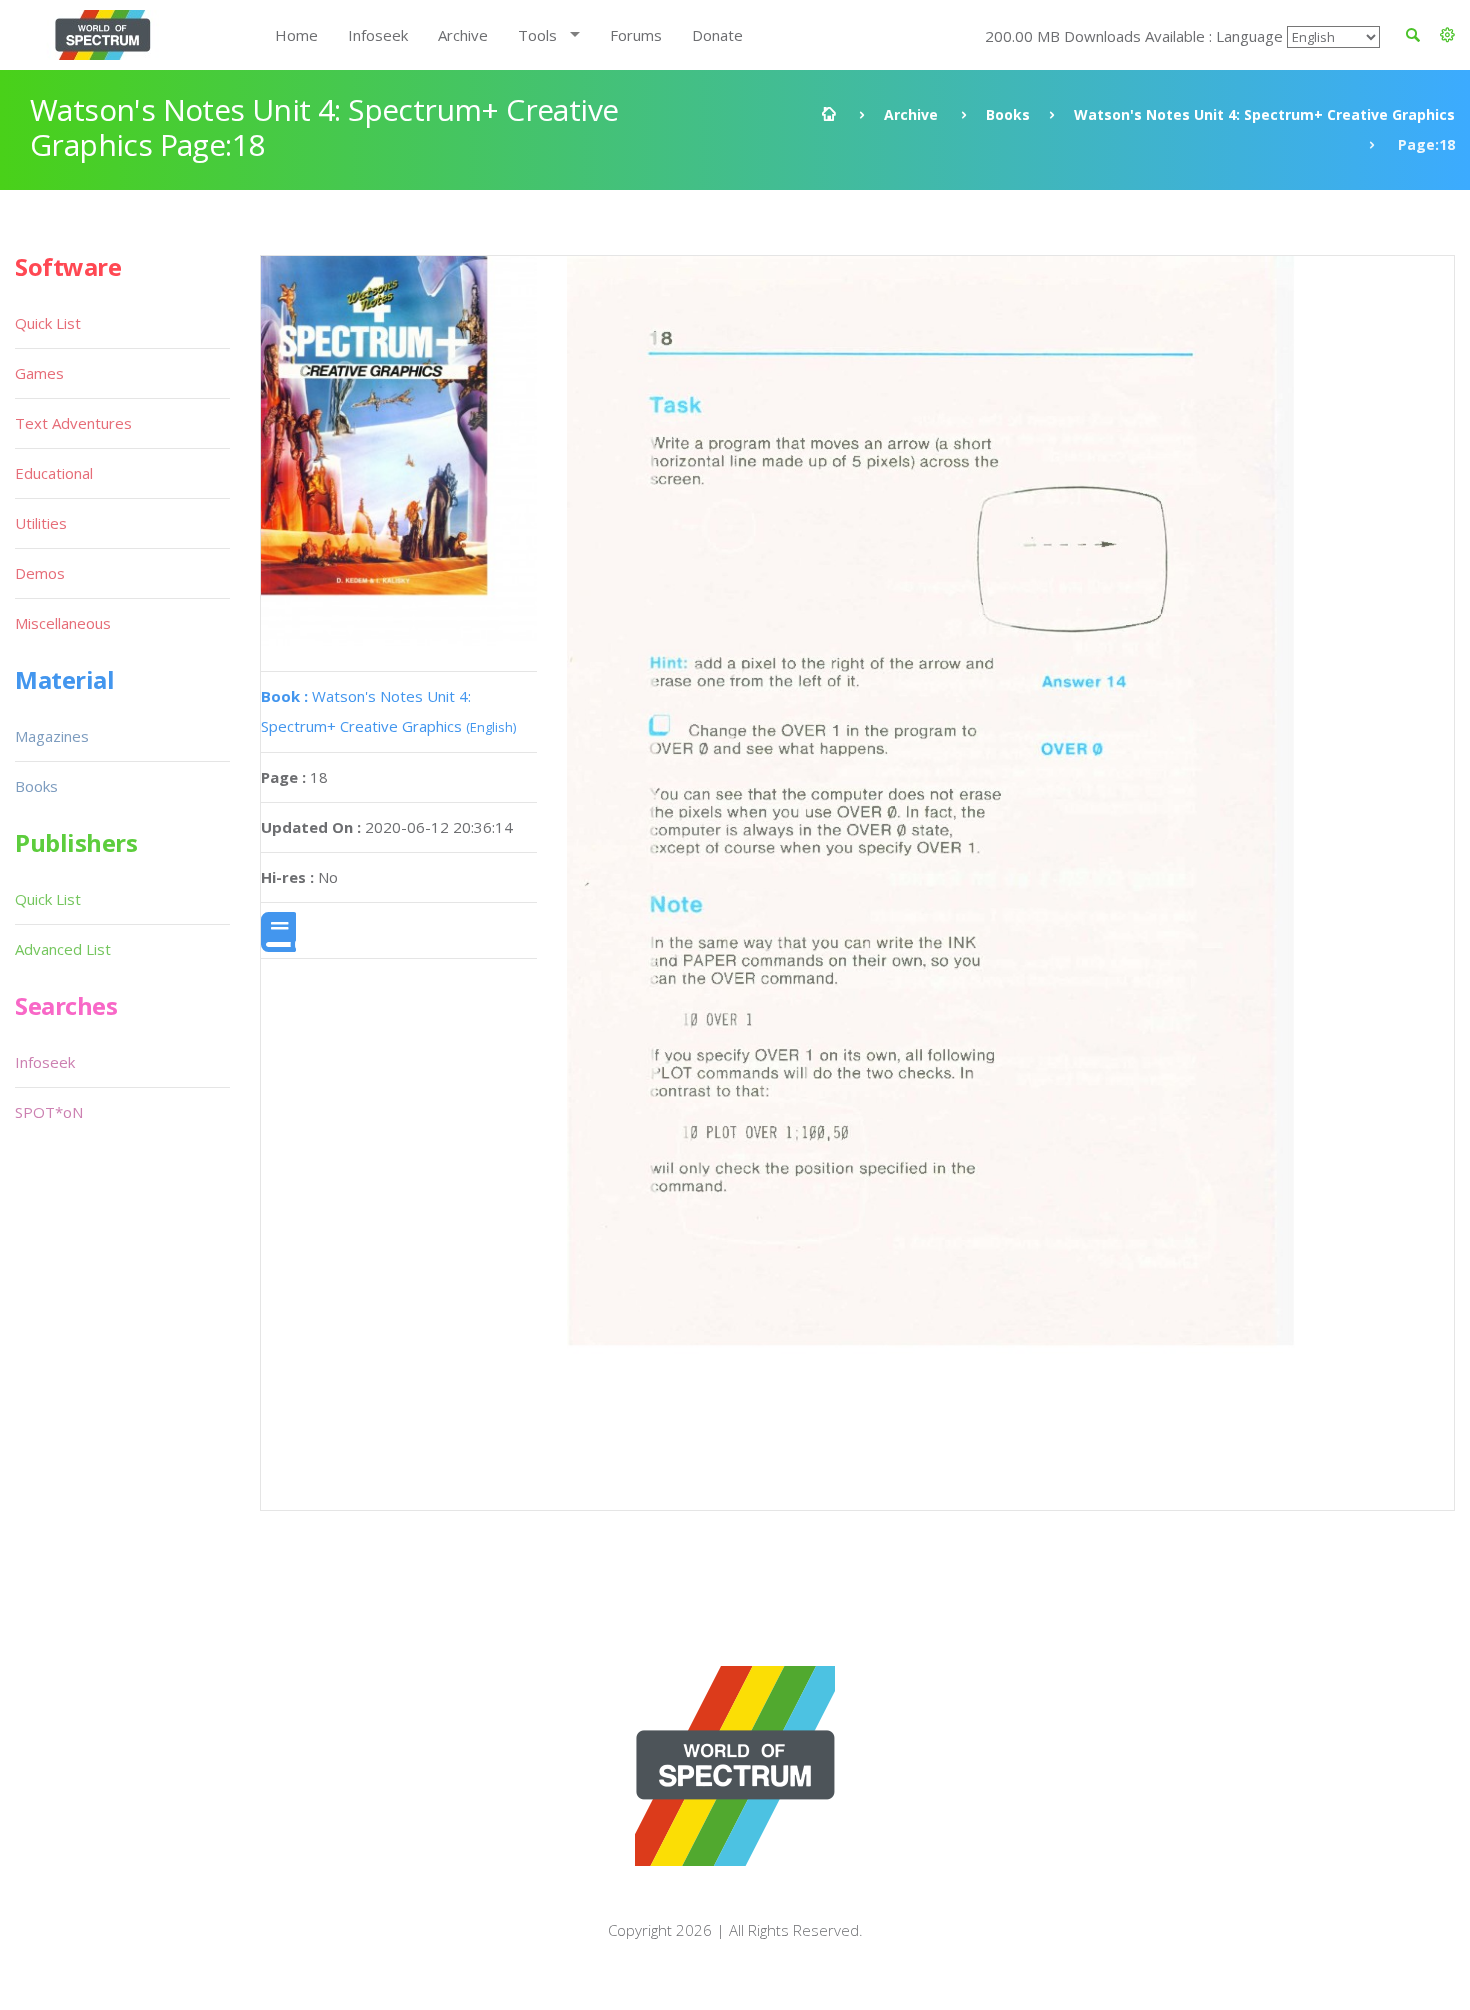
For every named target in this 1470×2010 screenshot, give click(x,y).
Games (39, 373)
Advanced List (63, 949)
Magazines (52, 736)
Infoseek (378, 35)
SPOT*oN (49, 1112)
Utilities (41, 523)
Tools (537, 35)
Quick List (48, 323)
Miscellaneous (63, 623)
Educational (54, 473)
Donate (717, 35)
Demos (40, 573)
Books (1008, 114)
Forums (636, 35)
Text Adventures (73, 423)
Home (296, 35)
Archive (463, 35)
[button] (1447, 35)
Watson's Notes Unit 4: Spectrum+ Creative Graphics (1264, 114)
